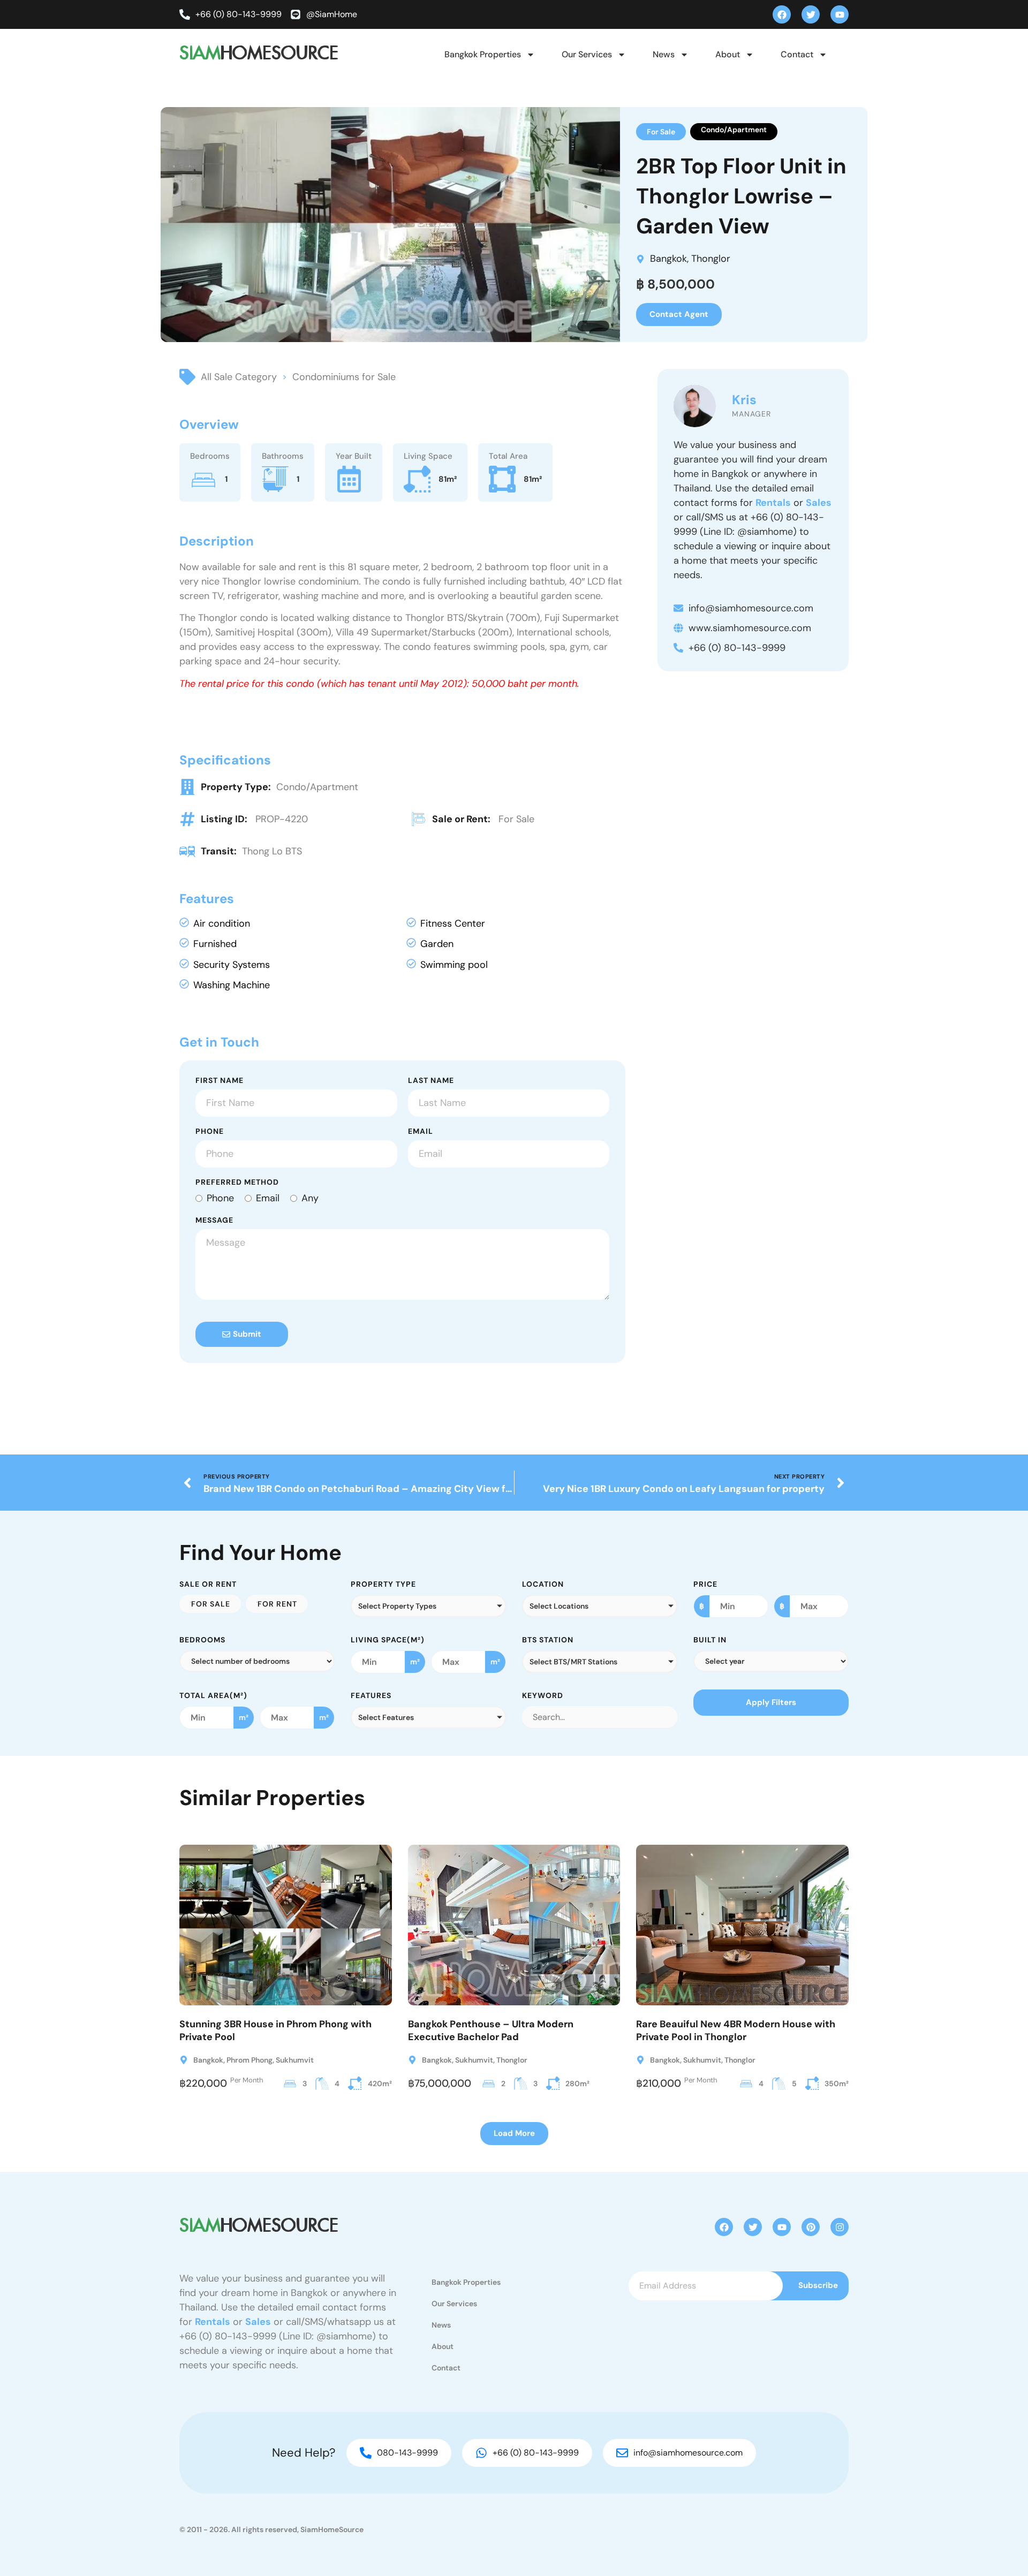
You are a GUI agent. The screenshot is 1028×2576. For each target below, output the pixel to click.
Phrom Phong (250, 2060)
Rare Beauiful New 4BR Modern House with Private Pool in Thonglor (736, 2030)
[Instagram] (840, 2227)
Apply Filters (771, 1702)
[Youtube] (840, 14)
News (664, 54)
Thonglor (711, 259)
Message (214, 1221)
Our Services (587, 54)
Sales (819, 503)
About (728, 54)
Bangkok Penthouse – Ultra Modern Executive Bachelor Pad (491, 2030)
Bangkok (668, 259)
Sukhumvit (295, 2060)
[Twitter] (811, 14)
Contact (797, 54)
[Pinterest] (811, 2227)
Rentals (773, 503)
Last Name (431, 1081)
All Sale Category (239, 377)
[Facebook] (782, 14)
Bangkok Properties (483, 54)
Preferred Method (237, 1183)
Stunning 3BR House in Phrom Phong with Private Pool (275, 2030)
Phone (210, 1132)
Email (421, 1132)
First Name (220, 1081)
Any (310, 1198)
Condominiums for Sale (344, 377)
